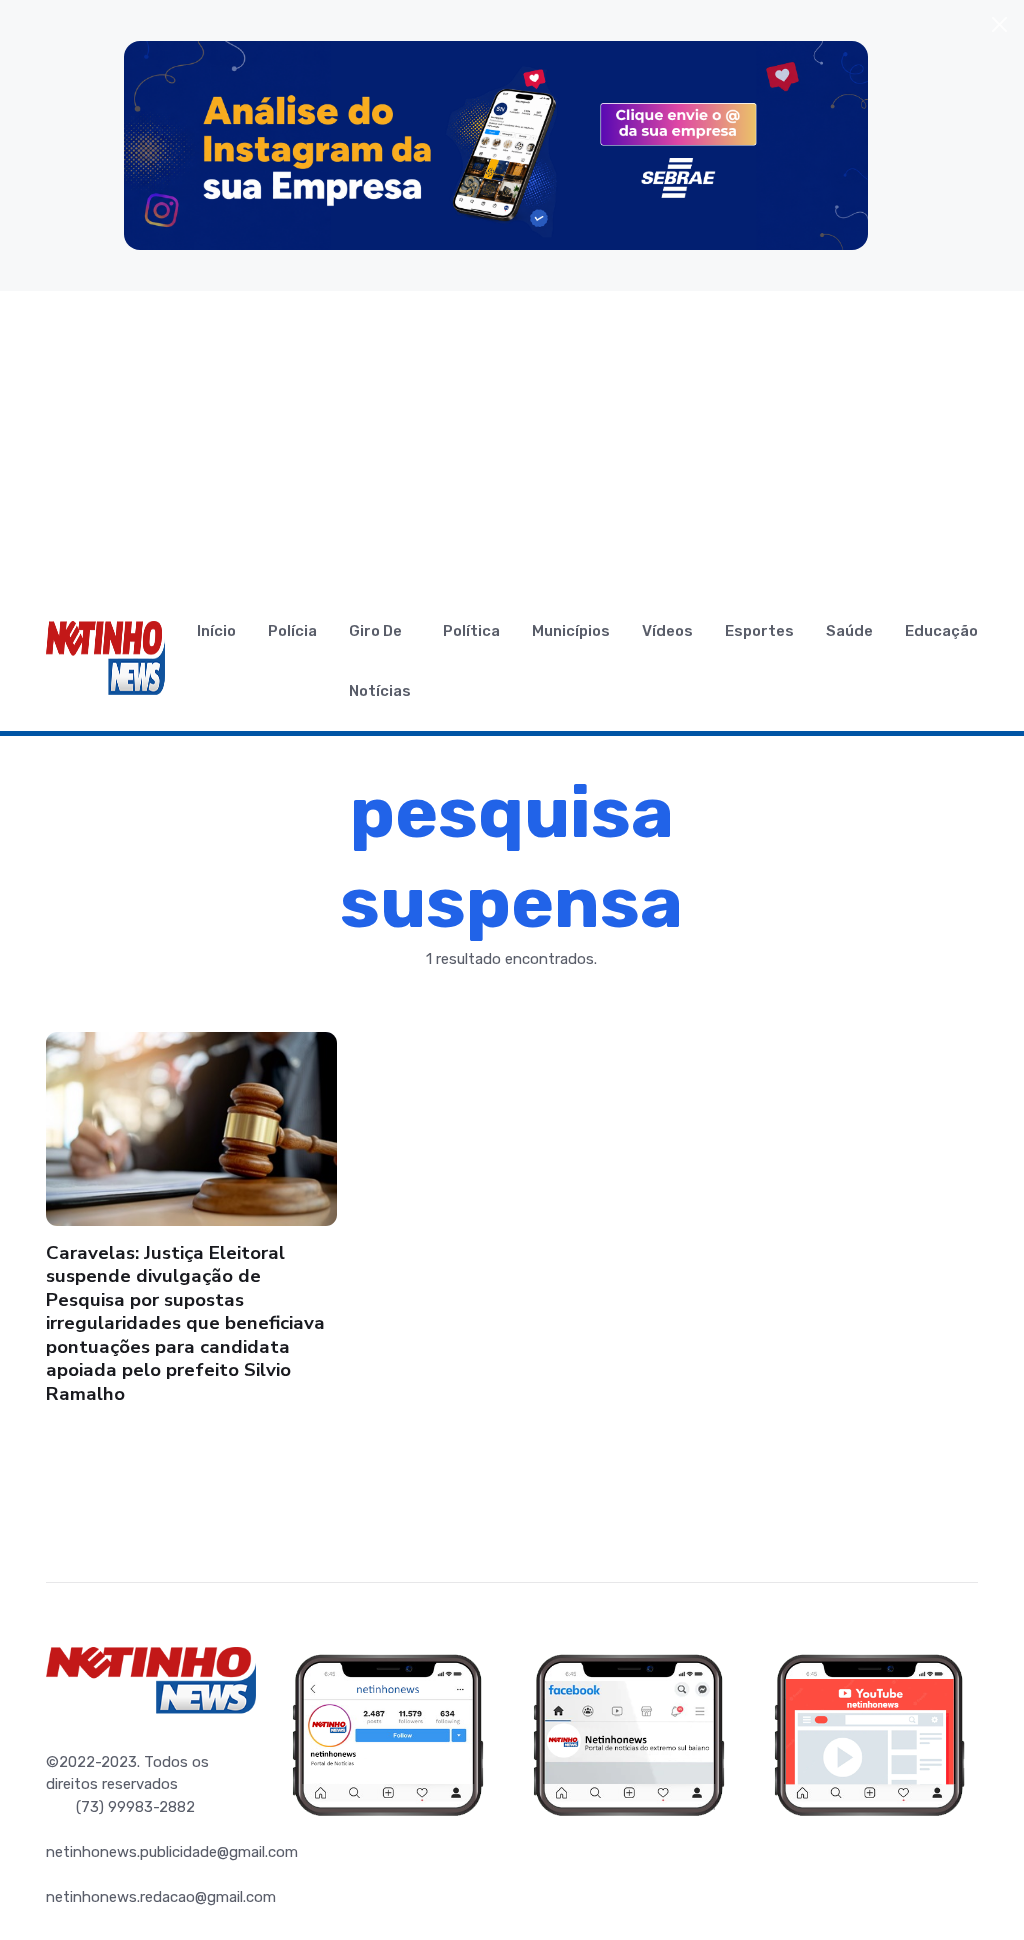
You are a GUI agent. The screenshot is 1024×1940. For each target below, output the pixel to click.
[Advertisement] (512, 441)
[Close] (999, 24)
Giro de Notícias (380, 661)
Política (471, 631)
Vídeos (667, 631)
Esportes (759, 631)
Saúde (849, 631)
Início (216, 631)
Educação (941, 631)
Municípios (571, 631)
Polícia (292, 631)
